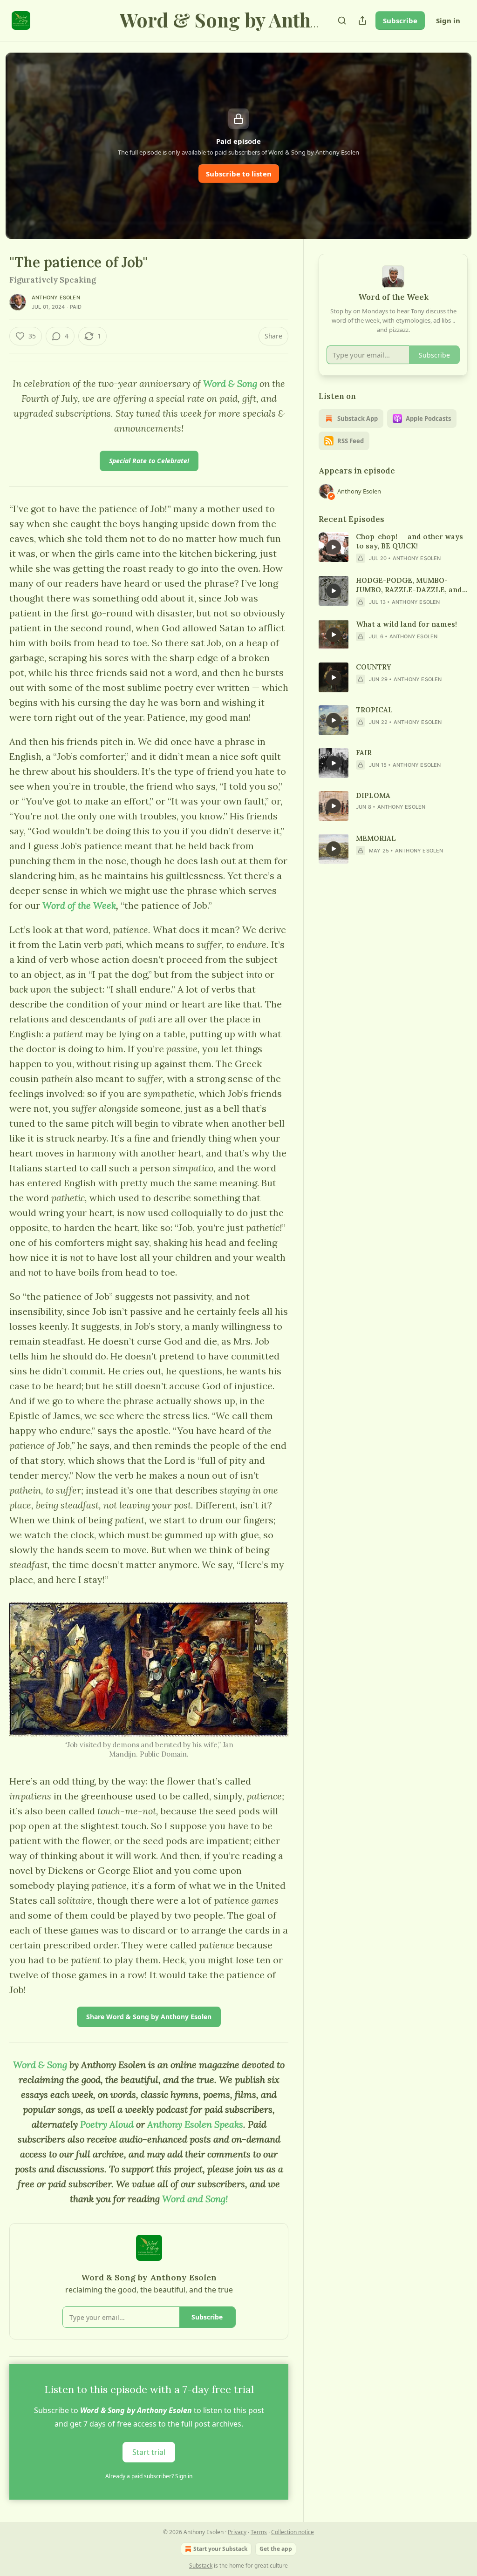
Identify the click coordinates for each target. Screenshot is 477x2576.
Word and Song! (195, 2199)
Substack (201, 2566)
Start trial (149, 2452)
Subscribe (400, 20)
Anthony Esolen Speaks (195, 2124)
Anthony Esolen (56, 297)
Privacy (237, 2532)
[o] (334, 547)
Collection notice (293, 2532)
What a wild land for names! (406, 624)
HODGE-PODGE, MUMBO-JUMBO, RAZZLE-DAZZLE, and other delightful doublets (409, 585)
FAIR (364, 753)
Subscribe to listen (239, 174)
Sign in (448, 20)
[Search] (342, 20)
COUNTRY (374, 667)
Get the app (276, 2549)
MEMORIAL (376, 838)
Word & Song (230, 383)
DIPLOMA (373, 795)
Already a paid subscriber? (149, 2476)
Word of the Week (79, 905)
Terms (259, 2532)
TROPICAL (374, 710)
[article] (393, 548)
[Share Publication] (362, 20)
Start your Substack (220, 2549)
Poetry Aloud (107, 2124)
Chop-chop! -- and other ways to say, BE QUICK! (409, 541)
